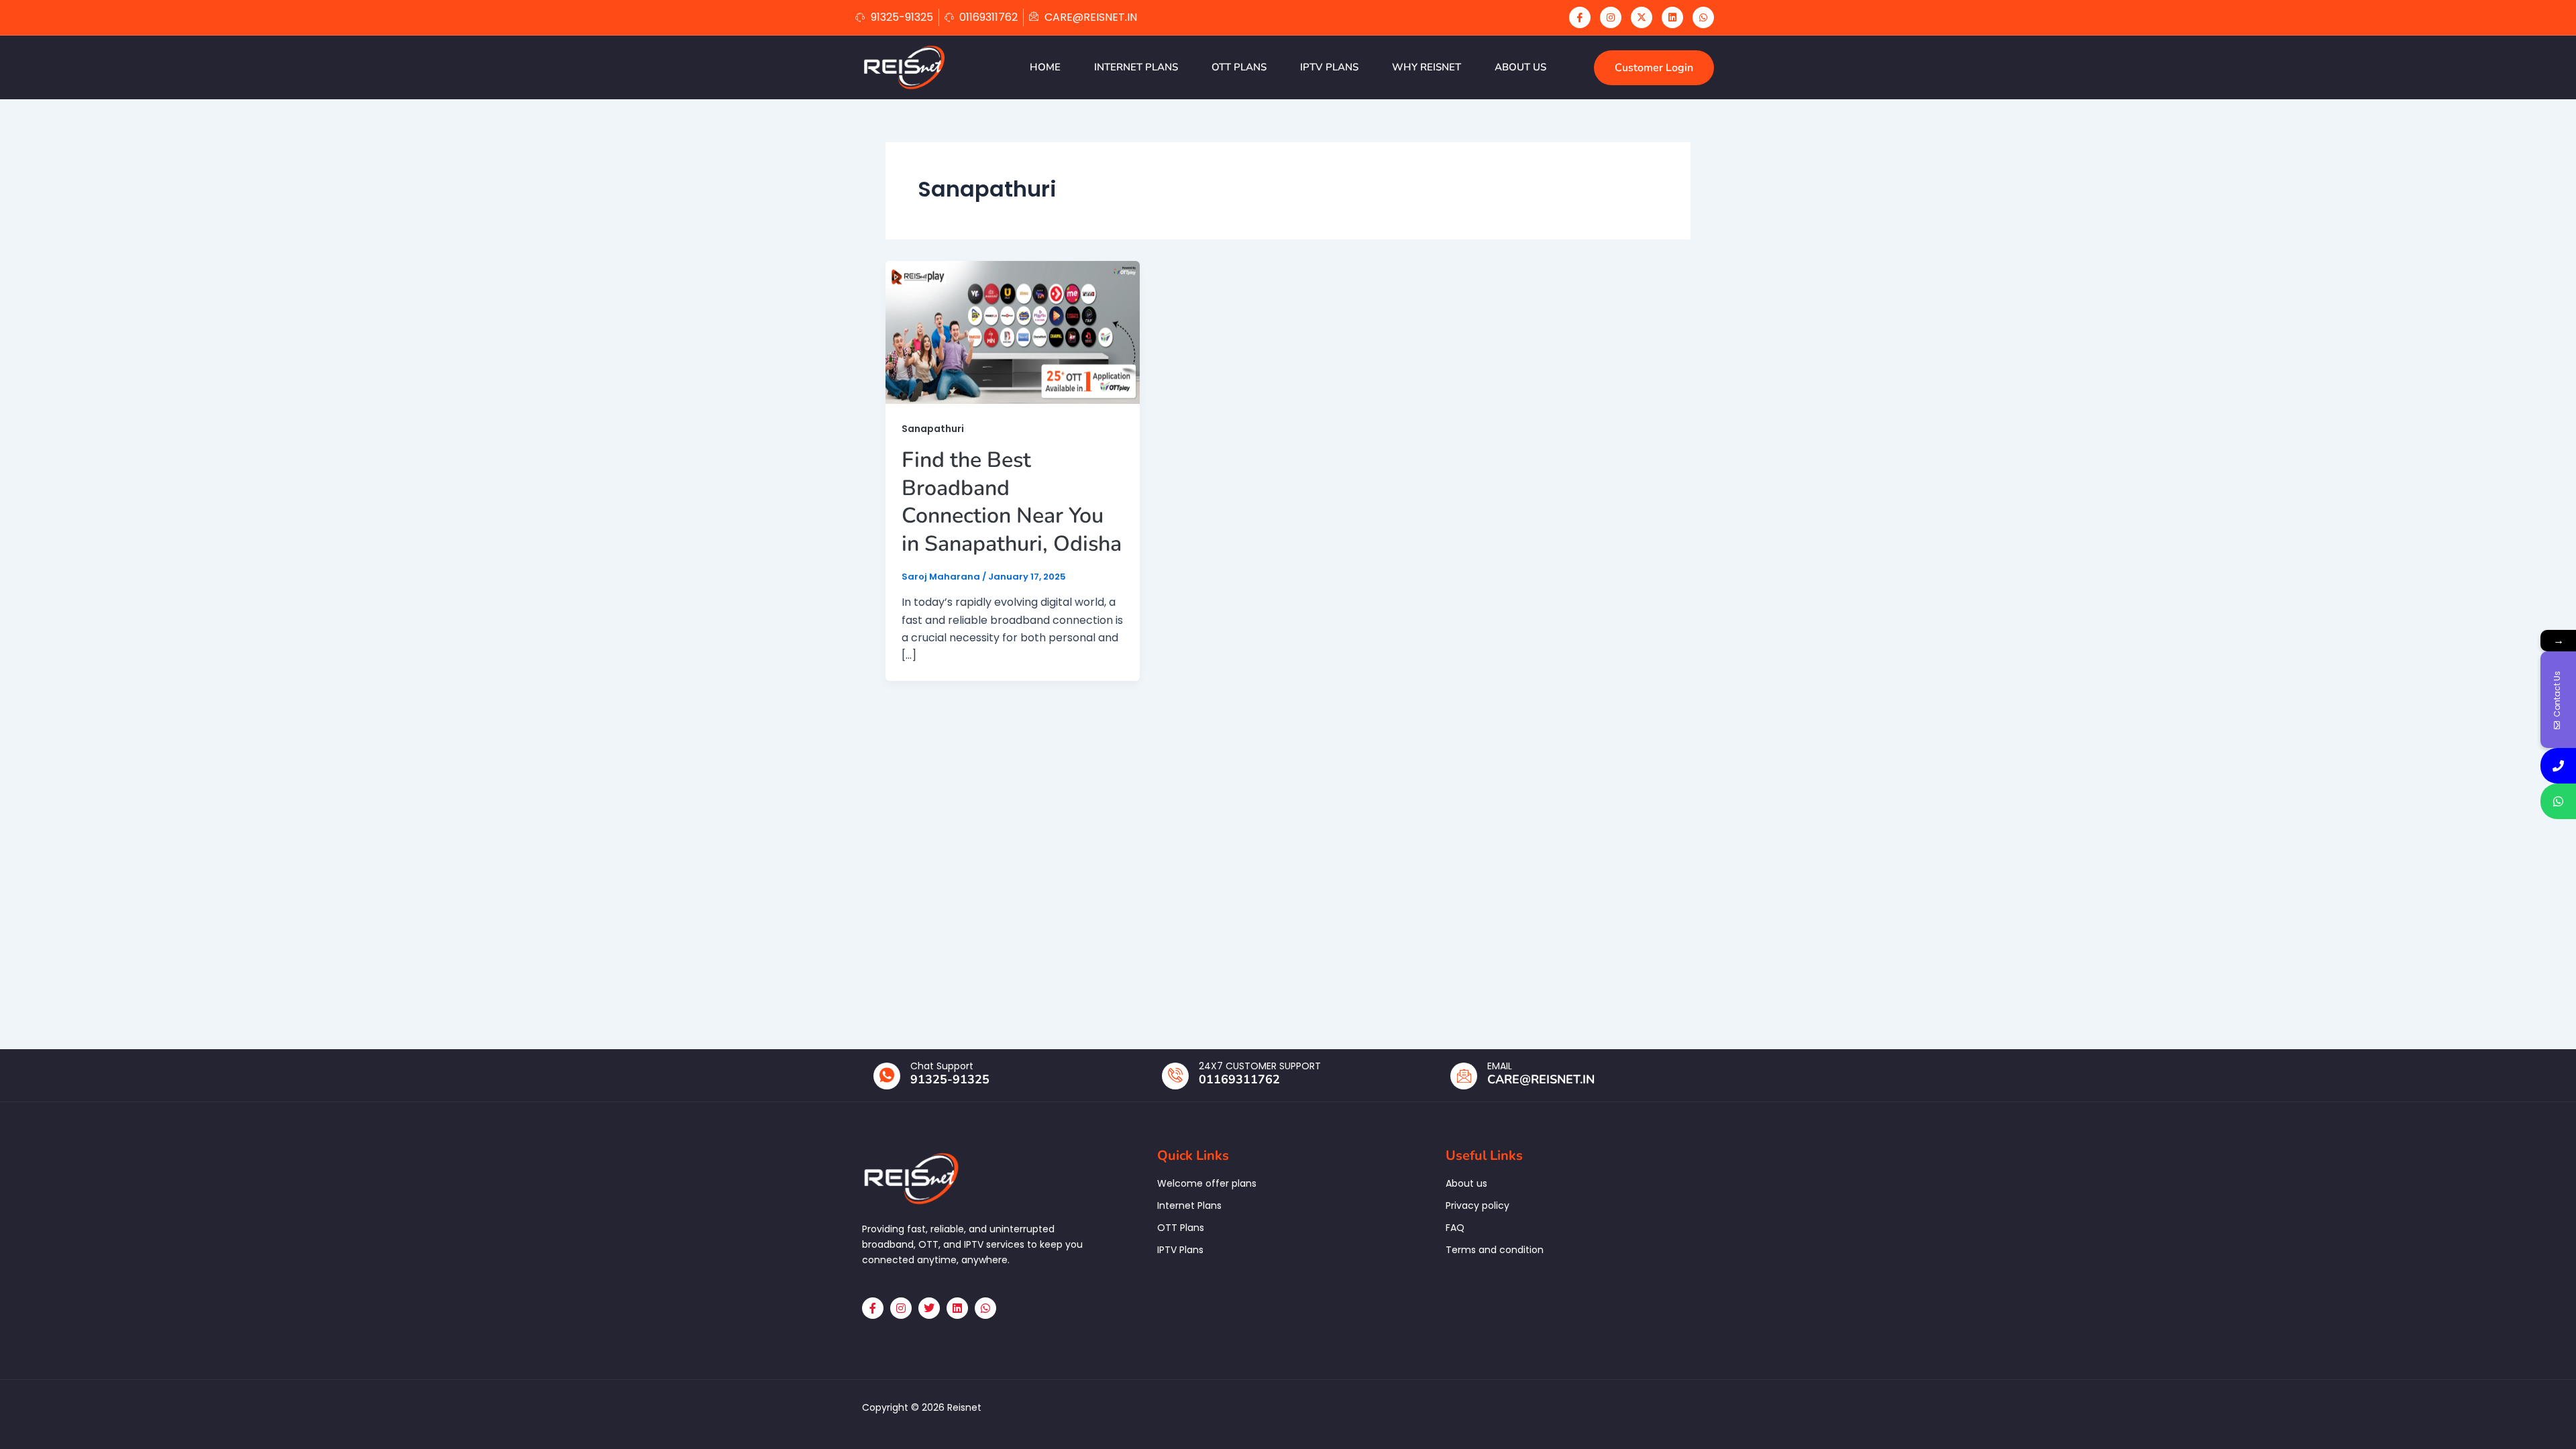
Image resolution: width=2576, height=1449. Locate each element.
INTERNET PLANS (1136, 67)
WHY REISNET (1427, 67)
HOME (1045, 67)
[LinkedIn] (1672, 17)
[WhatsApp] (1703, 17)
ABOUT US (1520, 67)
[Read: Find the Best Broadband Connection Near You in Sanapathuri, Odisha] (1013, 332)
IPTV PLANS (1329, 67)
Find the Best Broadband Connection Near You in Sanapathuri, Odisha (1012, 502)
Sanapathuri (933, 429)
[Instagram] (1611, 17)
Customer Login (1654, 68)
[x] (1642, 17)
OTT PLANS (1239, 67)
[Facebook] (1580, 17)
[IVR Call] (2558, 766)
